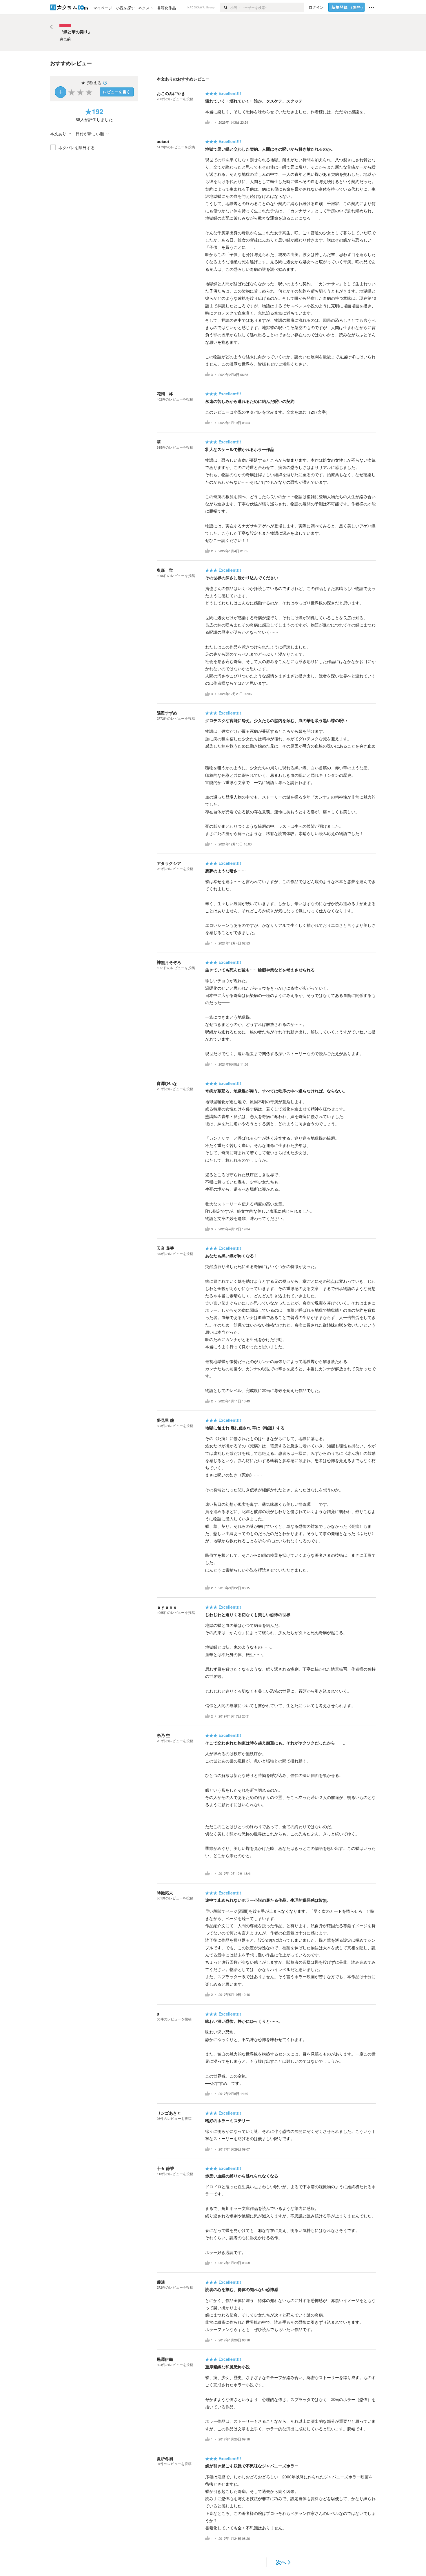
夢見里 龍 (165, 1420)
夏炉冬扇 (165, 2458)
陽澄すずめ (167, 713)
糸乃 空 (163, 1735)
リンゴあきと (169, 2113)
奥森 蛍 (165, 570)
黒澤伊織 (165, 2359)
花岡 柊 (165, 394)
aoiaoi (163, 141)
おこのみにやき (171, 93)
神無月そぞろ (169, 962)
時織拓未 (165, 1893)
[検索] (225, 7)
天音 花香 (165, 1248)
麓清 (161, 2282)
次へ (281, 2562)
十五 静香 (165, 2168)
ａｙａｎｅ (167, 1607)
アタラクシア (169, 863)
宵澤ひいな (167, 1083)
